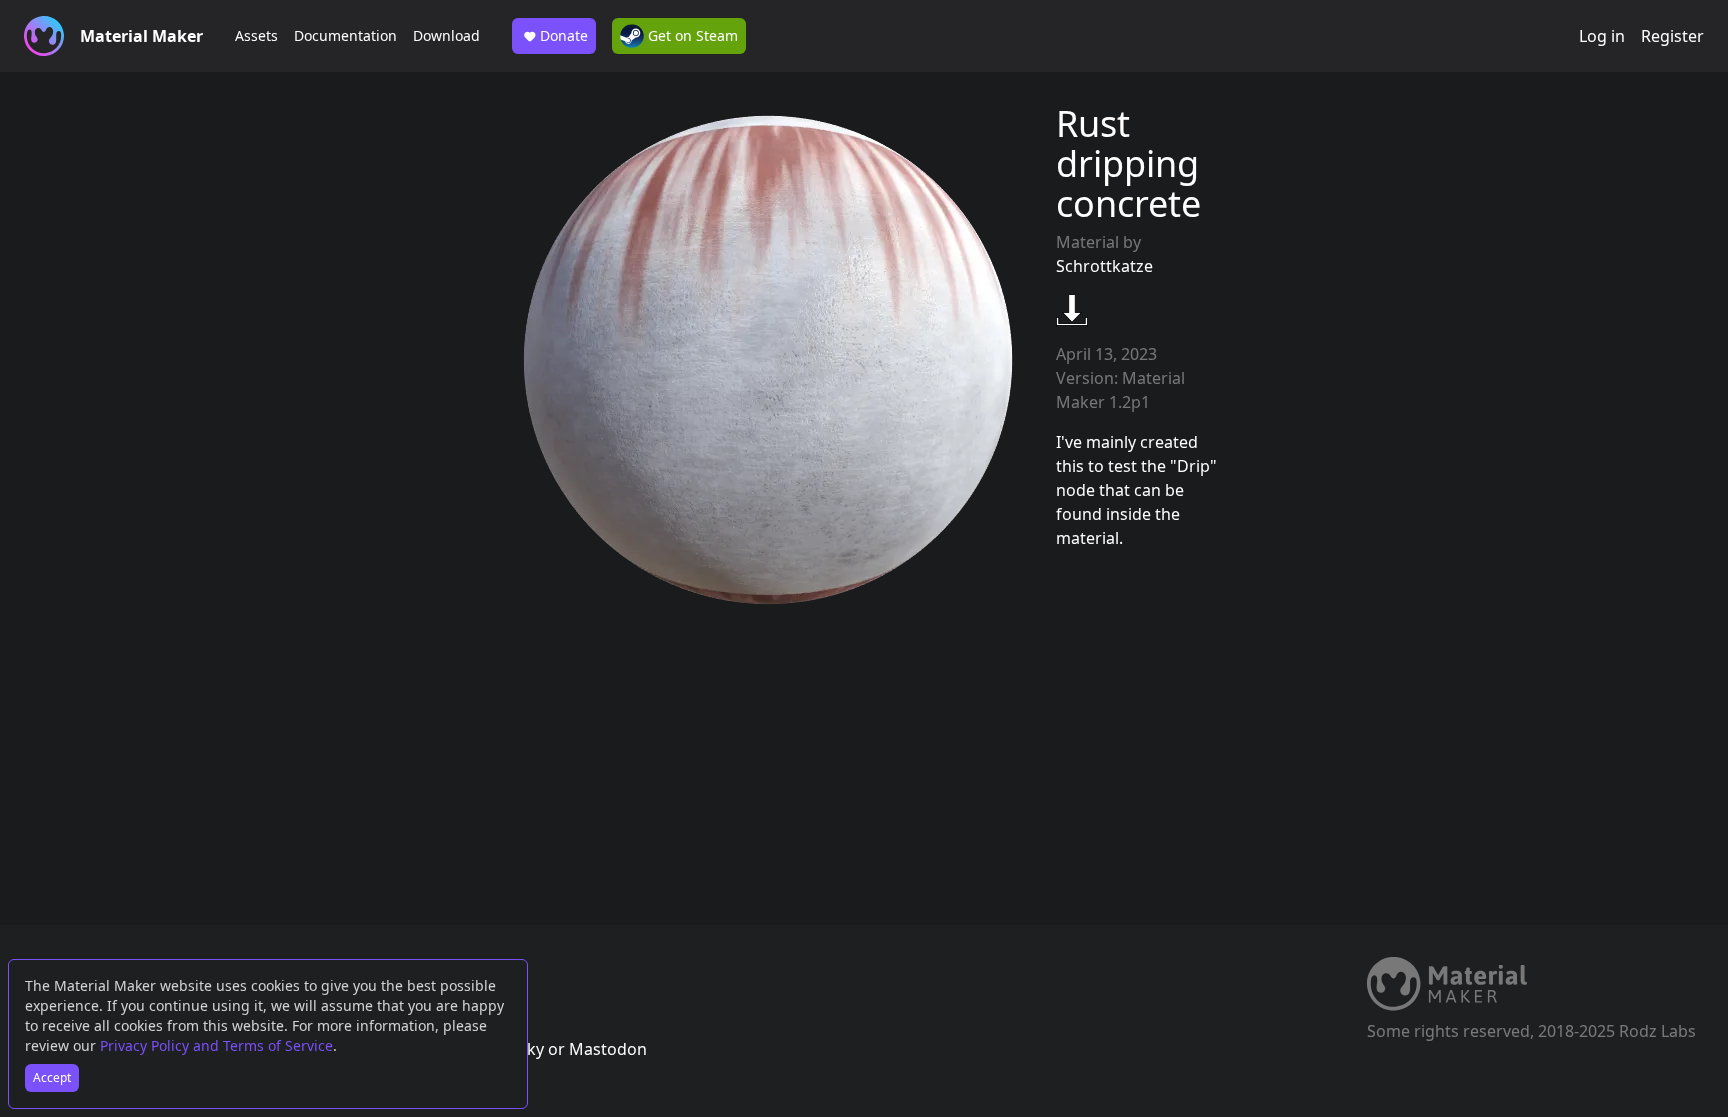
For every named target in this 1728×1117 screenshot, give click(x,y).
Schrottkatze (1104, 266)
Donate (564, 35)
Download (446, 35)
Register (1672, 36)
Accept (52, 1077)
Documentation (345, 35)
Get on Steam (691, 35)
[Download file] (1072, 310)
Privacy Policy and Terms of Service (216, 1045)
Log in (1602, 36)
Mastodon (608, 1049)
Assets (256, 35)
